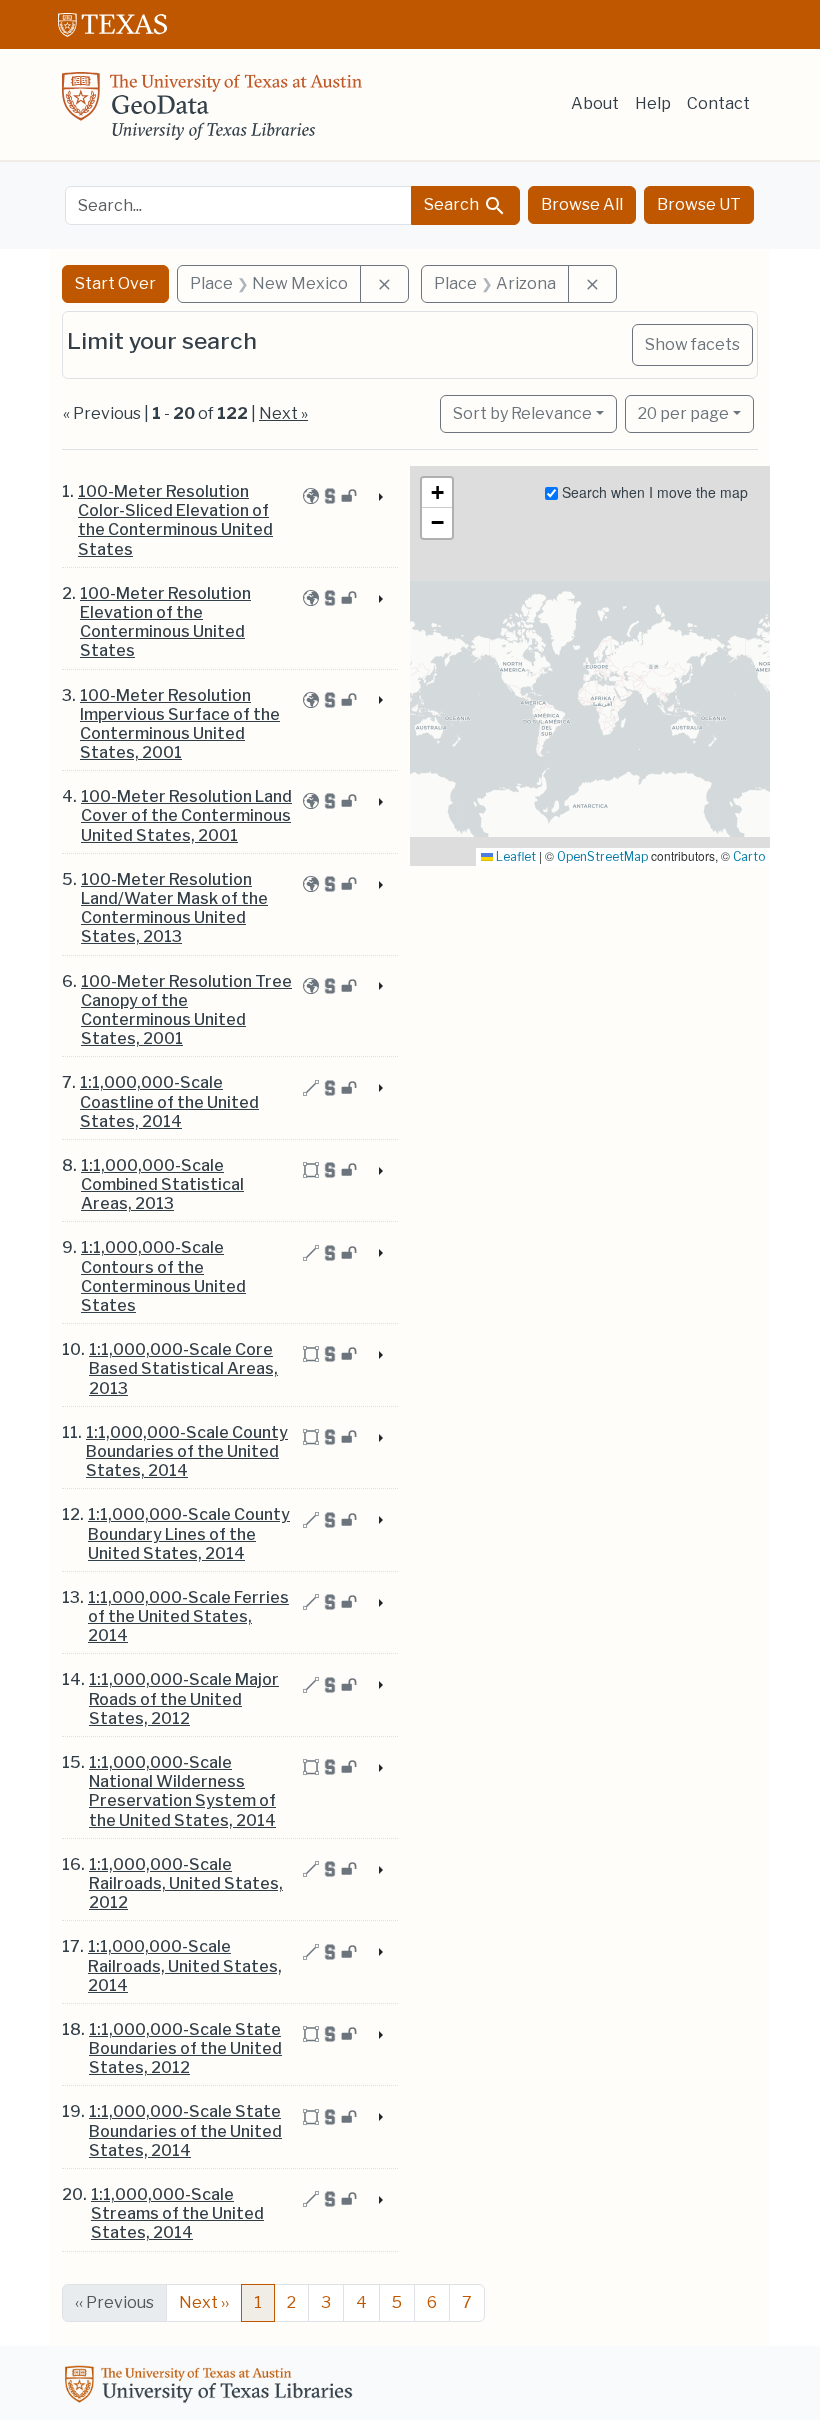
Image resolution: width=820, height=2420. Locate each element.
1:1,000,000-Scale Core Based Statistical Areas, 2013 (183, 1368)
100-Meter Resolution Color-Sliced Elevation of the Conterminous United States (175, 520)
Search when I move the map (653, 492)
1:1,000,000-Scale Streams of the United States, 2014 (177, 2213)
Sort (522, 413)
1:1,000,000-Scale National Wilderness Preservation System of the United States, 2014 (182, 1791)
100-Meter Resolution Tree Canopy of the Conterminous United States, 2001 (186, 1010)
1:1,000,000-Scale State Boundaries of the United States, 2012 (185, 2048)
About (595, 103)
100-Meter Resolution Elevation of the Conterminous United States (165, 622)
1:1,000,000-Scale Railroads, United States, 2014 (185, 1965)
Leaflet (514, 856)
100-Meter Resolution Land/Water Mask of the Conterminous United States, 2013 (174, 908)
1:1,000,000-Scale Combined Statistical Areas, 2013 (162, 1184)
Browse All (582, 204)
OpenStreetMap (602, 856)
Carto (749, 856)
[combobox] (238, 205)
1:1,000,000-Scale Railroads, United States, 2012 (186, 1883)
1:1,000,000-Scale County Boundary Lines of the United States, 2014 (189, 1533)
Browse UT (699, 204)
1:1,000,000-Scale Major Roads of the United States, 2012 (184, 1698)
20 (683, 413)
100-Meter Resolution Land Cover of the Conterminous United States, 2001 (186, 815)
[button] (437, 493)
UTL (212, 2387)
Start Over (115, 283)
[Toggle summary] (379, 498)
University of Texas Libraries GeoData (212, 112)
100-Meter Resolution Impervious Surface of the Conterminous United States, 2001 (180, 724)
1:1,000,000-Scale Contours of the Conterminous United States (163, 1276)
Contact (718, 103)
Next (204, 2302)
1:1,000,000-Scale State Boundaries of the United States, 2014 (185, 2130)
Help (653, 103)
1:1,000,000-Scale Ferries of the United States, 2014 (188, 1616)
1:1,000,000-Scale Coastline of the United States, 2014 (169, 1101)
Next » (283, 413)
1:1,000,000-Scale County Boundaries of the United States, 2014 (187, 1451)
